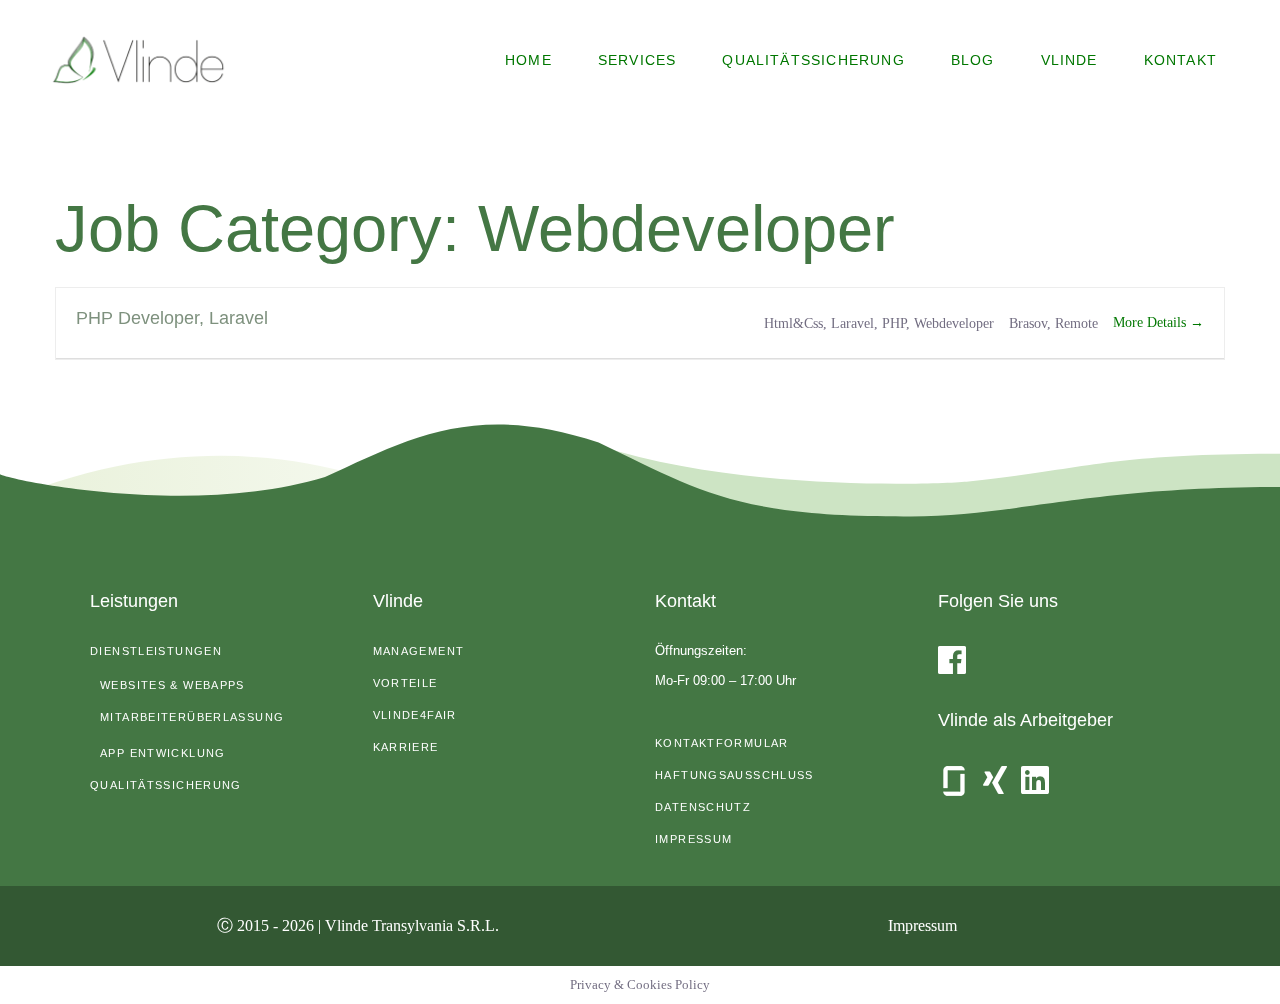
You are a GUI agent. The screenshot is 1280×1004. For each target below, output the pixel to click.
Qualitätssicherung (166, 785)
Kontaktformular (722, 743)
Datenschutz (703, 807)
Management (419, 651)
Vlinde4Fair (415, 715)
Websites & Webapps (172, 685)
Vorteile (405, 683)
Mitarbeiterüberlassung (192, 717)
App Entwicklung (163, 753)
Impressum (693, 839)
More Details (1151, 322)
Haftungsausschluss (734, 775)
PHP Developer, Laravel (172, 318)
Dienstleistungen (156, 651)
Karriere (406, 747)
